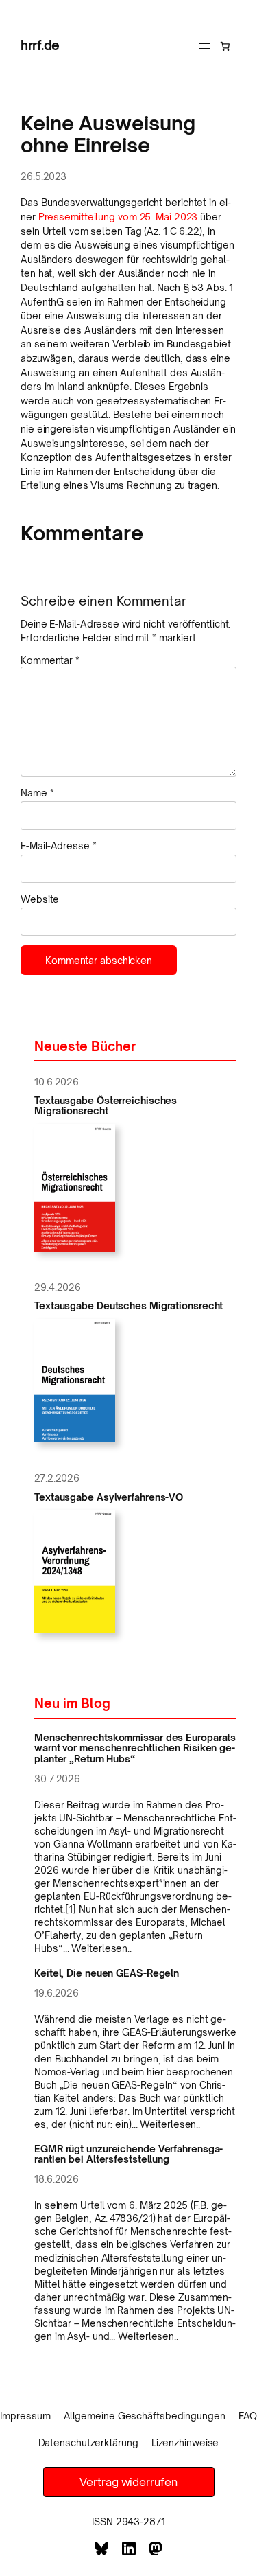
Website (40, 899)
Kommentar (50, 660)
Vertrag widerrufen (128, 2482)
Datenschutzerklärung (88, 2442)
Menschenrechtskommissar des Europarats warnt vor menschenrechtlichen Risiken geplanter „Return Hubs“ (135, 1748)
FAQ (248, 2416)
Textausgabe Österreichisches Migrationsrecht (106, 1106)
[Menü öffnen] (205, 46)
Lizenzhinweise (185, 2442)
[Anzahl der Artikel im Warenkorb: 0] (225, 46)
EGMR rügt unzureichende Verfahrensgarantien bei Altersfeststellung (128, 2154)
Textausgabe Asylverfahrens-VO (109, 1497)
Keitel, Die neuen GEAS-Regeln (107, 1973)
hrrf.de (40, 45)
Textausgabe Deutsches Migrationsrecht (128, 1306)
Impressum (25, 2416)
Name (37, 793)
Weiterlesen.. (101, 1948)
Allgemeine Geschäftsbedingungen (145, 2416)
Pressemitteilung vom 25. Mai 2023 (118, 217)
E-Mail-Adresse (58, 846)
